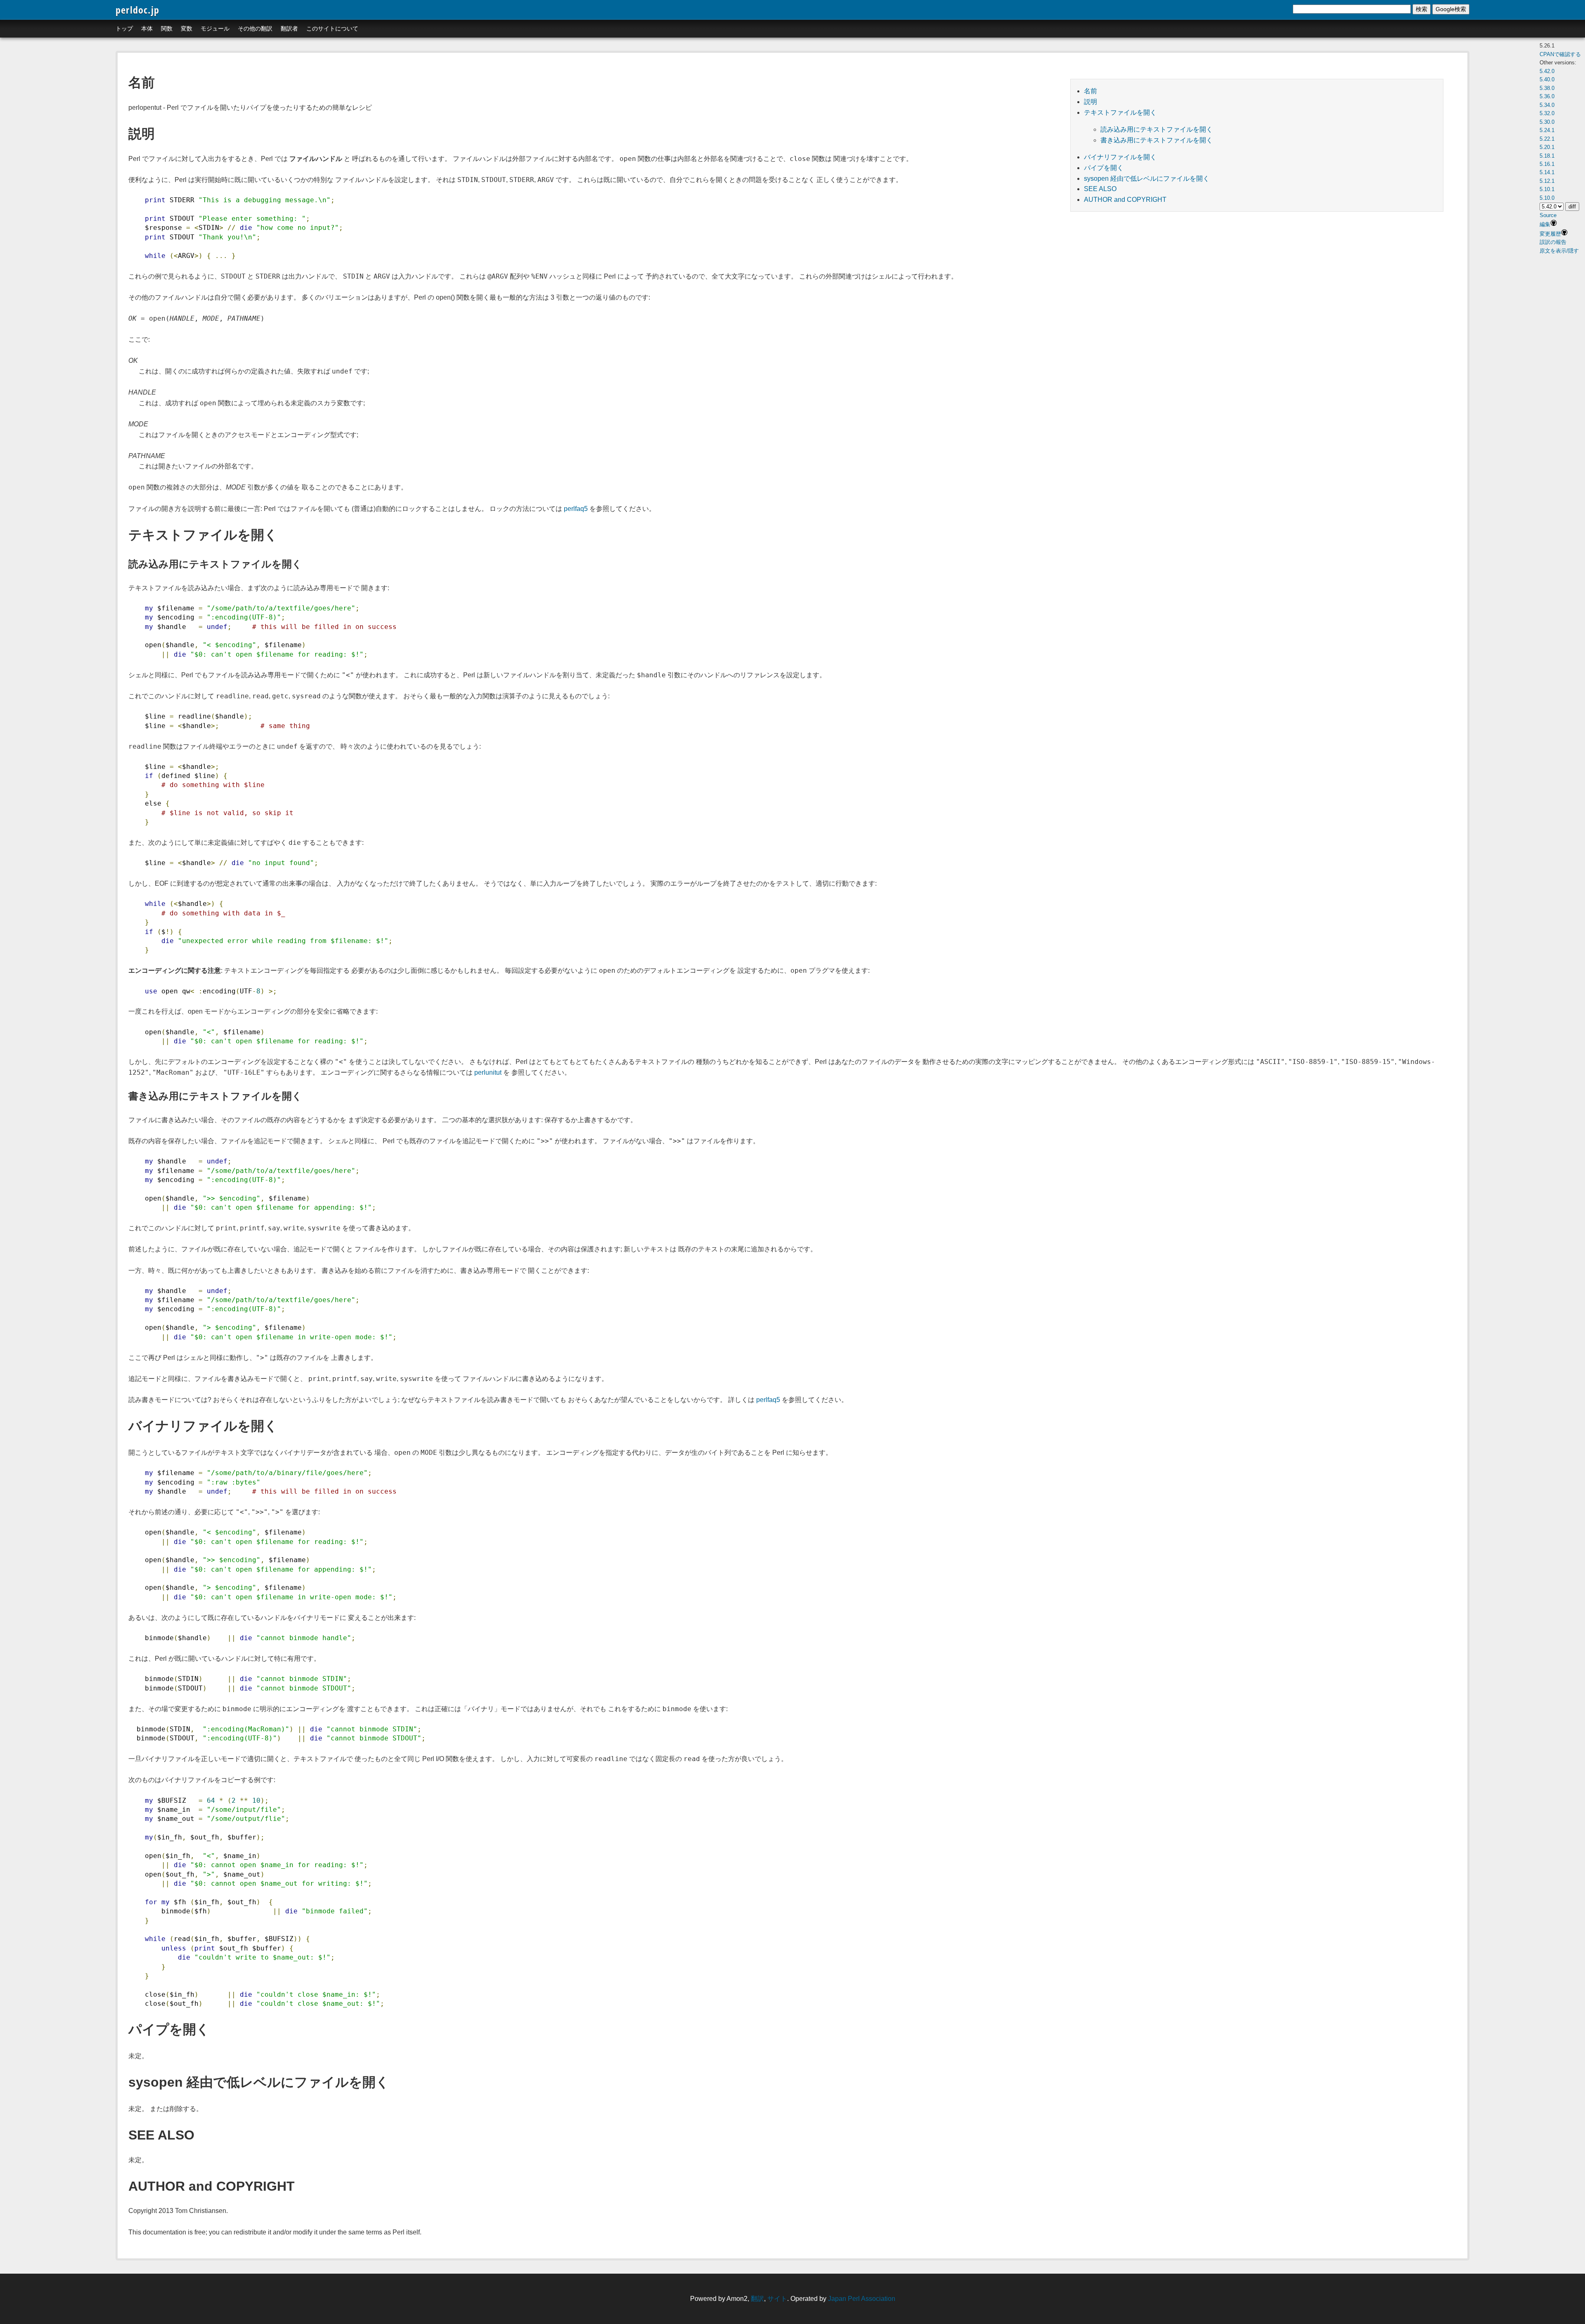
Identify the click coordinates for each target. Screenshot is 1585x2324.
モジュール (215, 28)
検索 (1422, 9)
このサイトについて (332, 28)
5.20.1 (1547, 147)
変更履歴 (1550, 234)
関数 (167, 28)
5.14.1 (1547, 172)
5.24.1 (1547, 130)
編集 (1545, 224)
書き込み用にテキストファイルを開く (1157, 140)
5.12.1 (1547, 181)
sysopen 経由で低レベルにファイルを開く (1147, 178)
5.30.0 (1547, 122)
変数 (187, 28)
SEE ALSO (1100, 189)
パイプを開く (1104, 168)
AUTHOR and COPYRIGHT (1125, 200)
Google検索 (1451, 9)
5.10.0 (1547, 198)
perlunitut (488, 1072)
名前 (1091, 91)
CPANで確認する (1560, 54)
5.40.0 (1547, 79)
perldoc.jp (137, 10)
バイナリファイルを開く (1120, 157)
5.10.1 (1547, 189)
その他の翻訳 (255, 28)
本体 (147, 28)
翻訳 (757, 2299)
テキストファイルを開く (1120, 112)
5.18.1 (1547, 156)
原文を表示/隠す (1559, 251)
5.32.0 (1547, 113)
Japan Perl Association (862, 2299)
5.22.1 (1547, 139)
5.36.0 (1547, 96)
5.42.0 (1547, 71)
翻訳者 (289, 28)
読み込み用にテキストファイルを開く (1157, 129)
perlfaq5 (576, 509)
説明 (1091, 102)
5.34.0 (1547, 105)
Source (1548, 215)
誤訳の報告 (1553, 242)
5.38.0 (1547, 88)
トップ (124, 28)
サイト (777, 2299)
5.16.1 (1547, 164)
